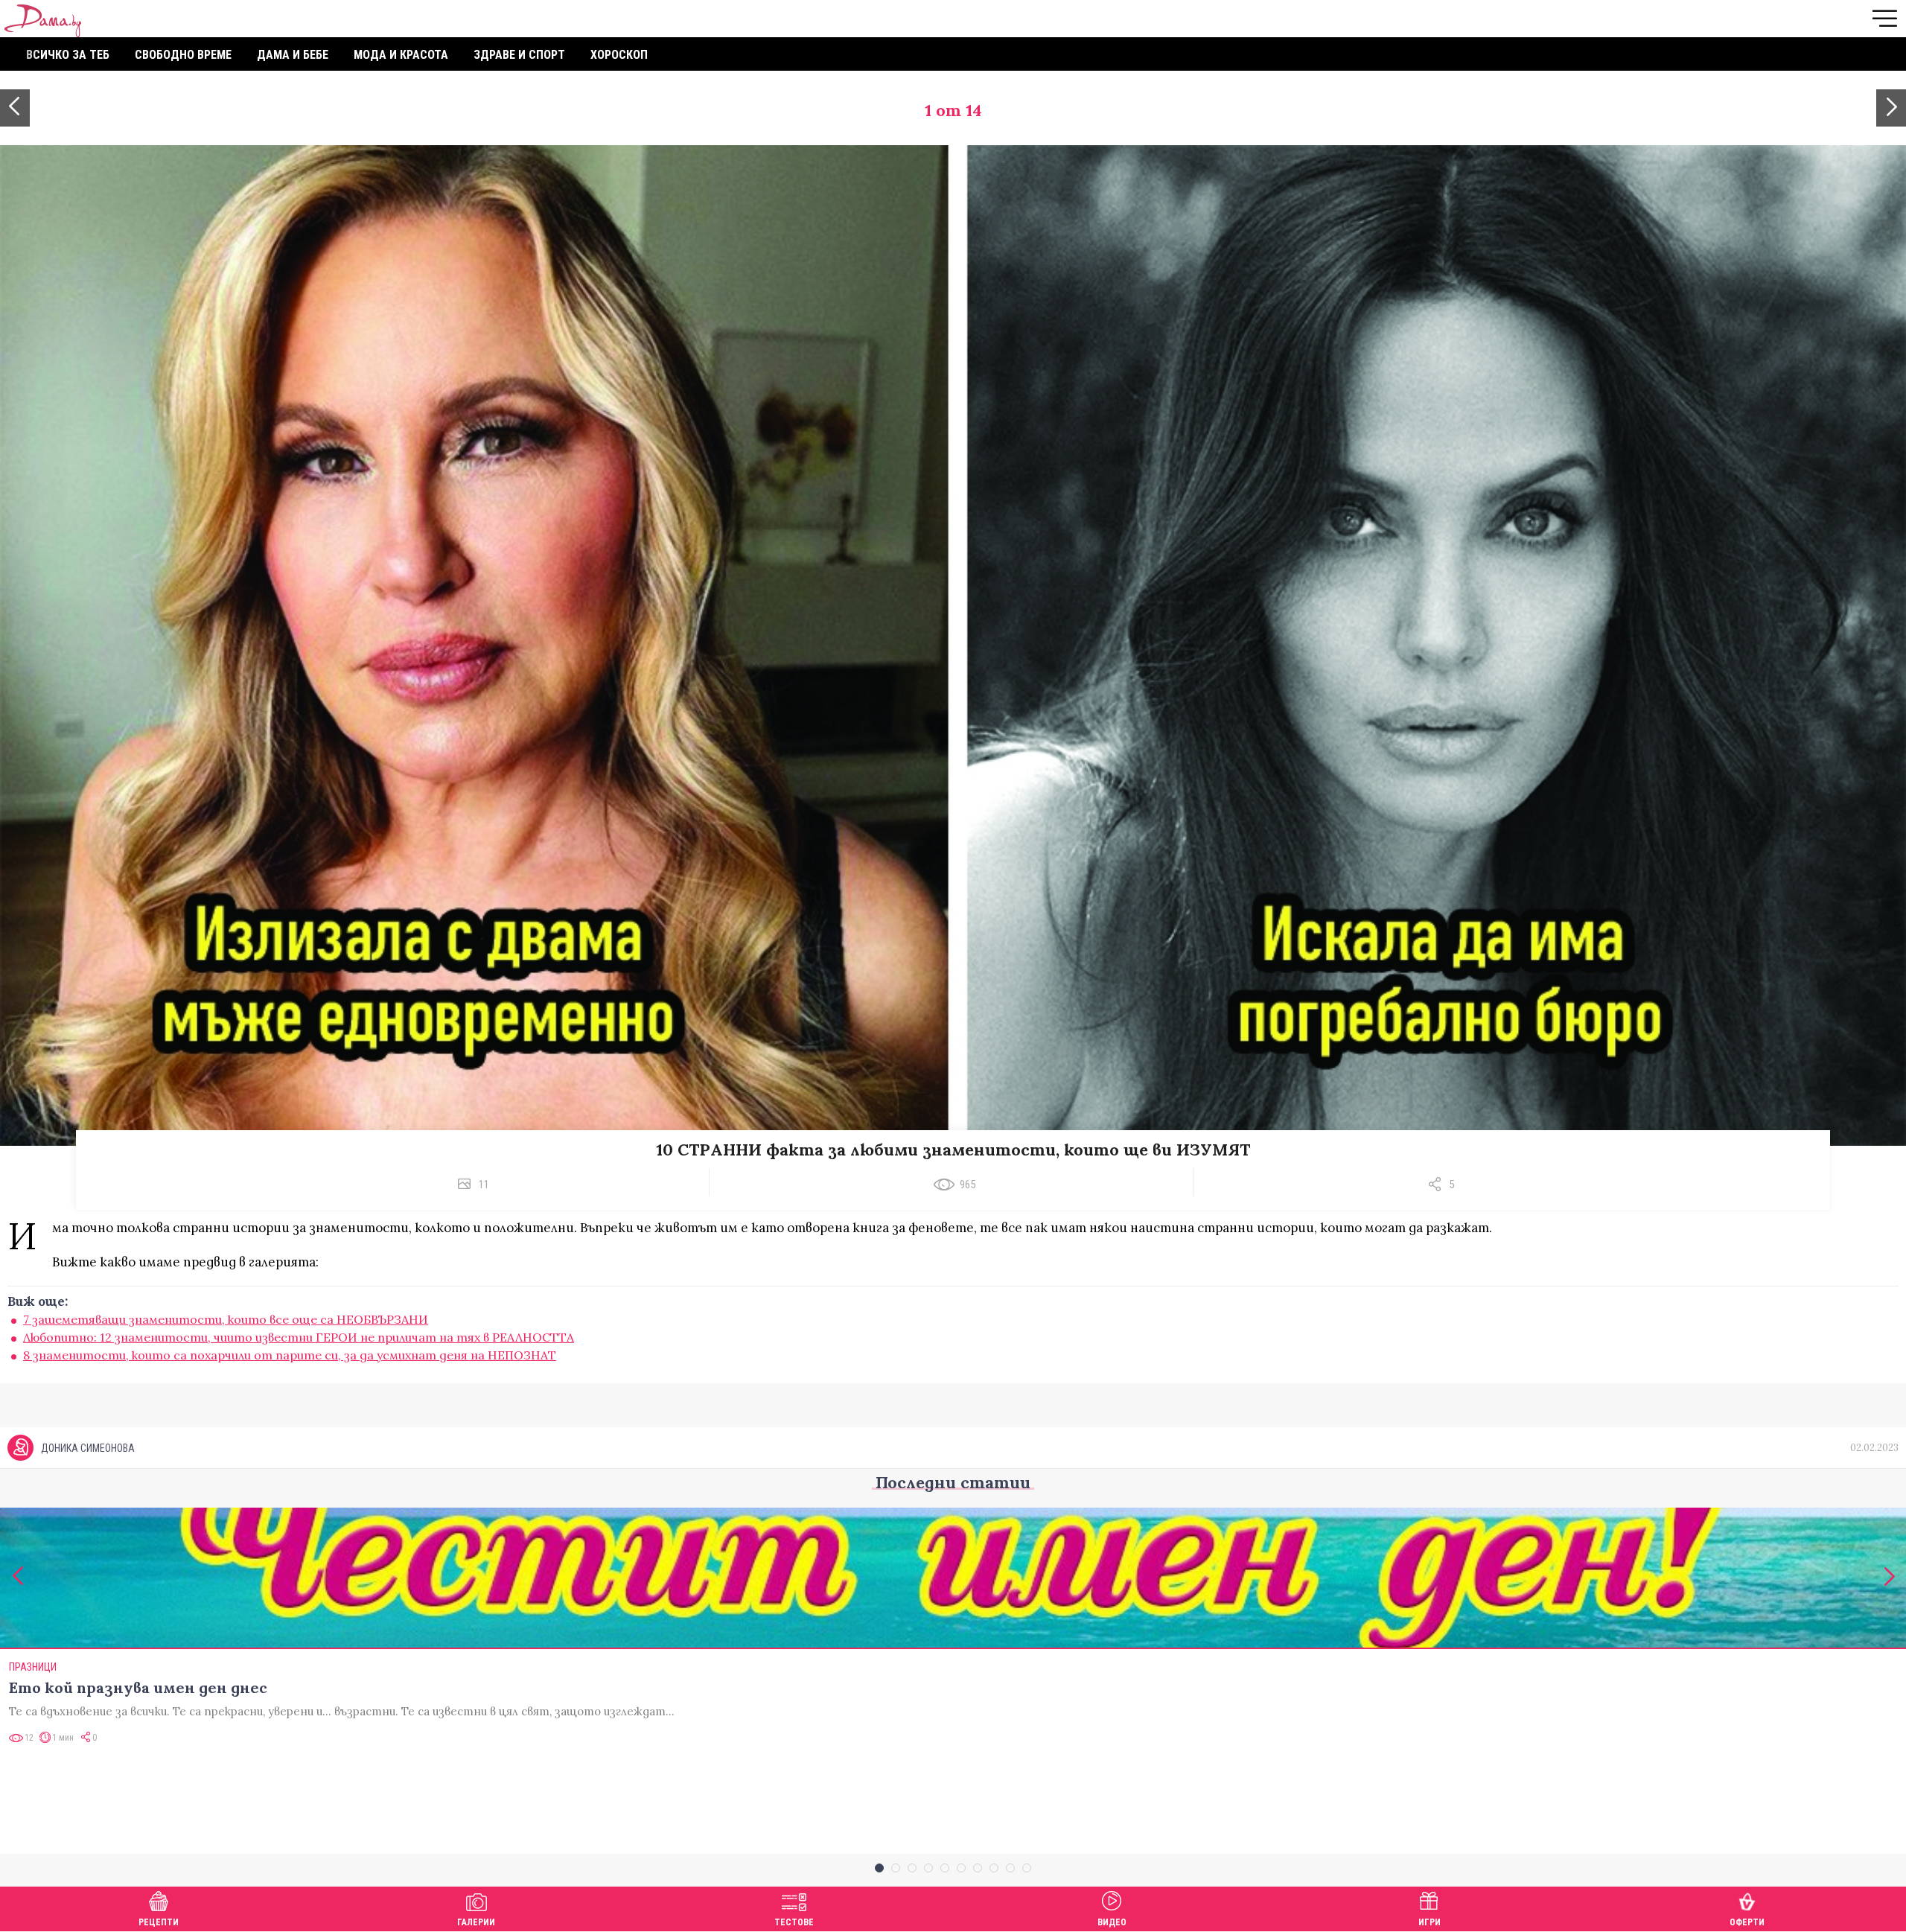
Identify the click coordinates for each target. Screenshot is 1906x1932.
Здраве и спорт (519, 55)
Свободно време (183, 55)
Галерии (476, 1922)
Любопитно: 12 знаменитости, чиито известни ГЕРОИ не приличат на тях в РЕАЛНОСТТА (299, 1337)
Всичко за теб (68, 55)
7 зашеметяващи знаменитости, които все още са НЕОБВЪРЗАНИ (226, 1319)
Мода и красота (401, 55)
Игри (1429, 1922)
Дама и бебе (293, 55)
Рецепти (159, 1922)
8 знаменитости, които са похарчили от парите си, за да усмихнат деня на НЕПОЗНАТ (290, 1355)
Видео (1112, 1922)
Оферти (1747, 1922)
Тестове (794, 1922)
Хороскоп (619, 55)
